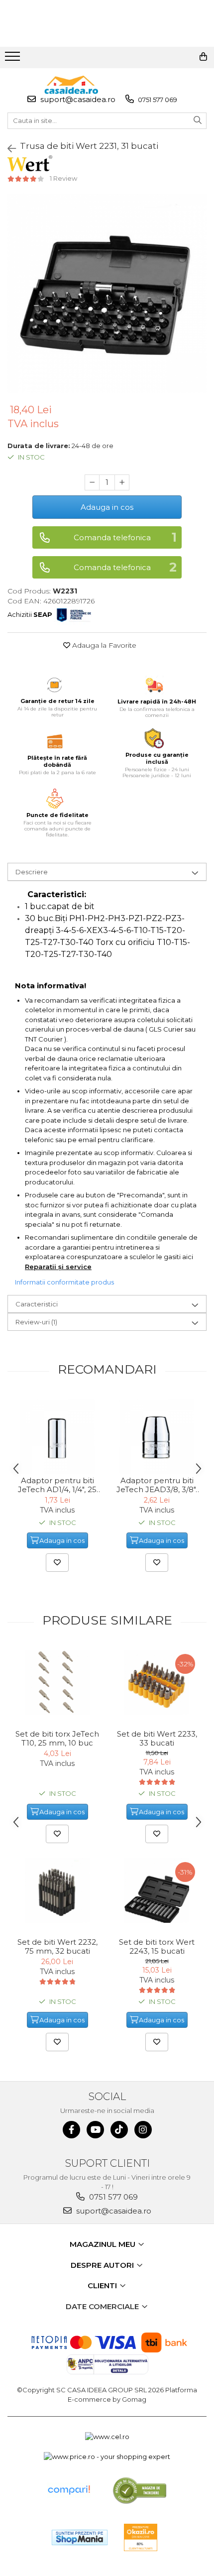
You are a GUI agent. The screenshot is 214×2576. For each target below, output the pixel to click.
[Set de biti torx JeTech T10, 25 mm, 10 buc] (57, 1682)
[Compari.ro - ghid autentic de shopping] (69, 2490)
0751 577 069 (157, 100)
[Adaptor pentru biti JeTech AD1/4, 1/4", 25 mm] (57, 1436)
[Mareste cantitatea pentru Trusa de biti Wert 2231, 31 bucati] (122, 482)
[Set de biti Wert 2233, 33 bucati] (157, 1682)
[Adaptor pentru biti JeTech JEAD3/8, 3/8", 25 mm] (157, 1436)
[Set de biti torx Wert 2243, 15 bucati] (157, 1890)
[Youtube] (95, 2130)
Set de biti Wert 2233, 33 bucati (157, 1739)
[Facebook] (71, 2130)
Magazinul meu (104, 2244)
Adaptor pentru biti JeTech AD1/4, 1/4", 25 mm (57, 1485)
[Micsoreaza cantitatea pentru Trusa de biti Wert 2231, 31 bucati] (92, 482)
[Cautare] (198, 121)
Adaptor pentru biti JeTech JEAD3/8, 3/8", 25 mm (157, 1485)
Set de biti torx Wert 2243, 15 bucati (157, 1947)
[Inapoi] (7, 149)
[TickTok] (119, 2130)
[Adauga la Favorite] (57, 1563)
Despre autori (103, 2265)
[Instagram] (143, 2130)
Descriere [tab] (32, 872)
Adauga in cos (107, 507)
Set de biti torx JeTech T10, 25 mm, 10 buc (57, 1739)
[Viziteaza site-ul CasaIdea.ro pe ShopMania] (80, 2537)
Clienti (103, 2285)
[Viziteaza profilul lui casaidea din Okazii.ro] (141, 2537)
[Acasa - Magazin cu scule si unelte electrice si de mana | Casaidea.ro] (71, 85)
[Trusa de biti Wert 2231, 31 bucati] (107, 293)
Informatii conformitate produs (64, 1282)
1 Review (63, 178)
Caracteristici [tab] (37, 1304)
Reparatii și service (58, 1267)
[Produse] (14, 59)
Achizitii (30, 614)
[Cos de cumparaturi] (203, 57)
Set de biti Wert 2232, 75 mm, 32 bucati (57, 1947)
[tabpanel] (107, 293)
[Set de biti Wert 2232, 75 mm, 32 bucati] (57, 1890)
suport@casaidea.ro (77, 99)
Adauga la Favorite (103, 645)
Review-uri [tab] (36, 1322)
